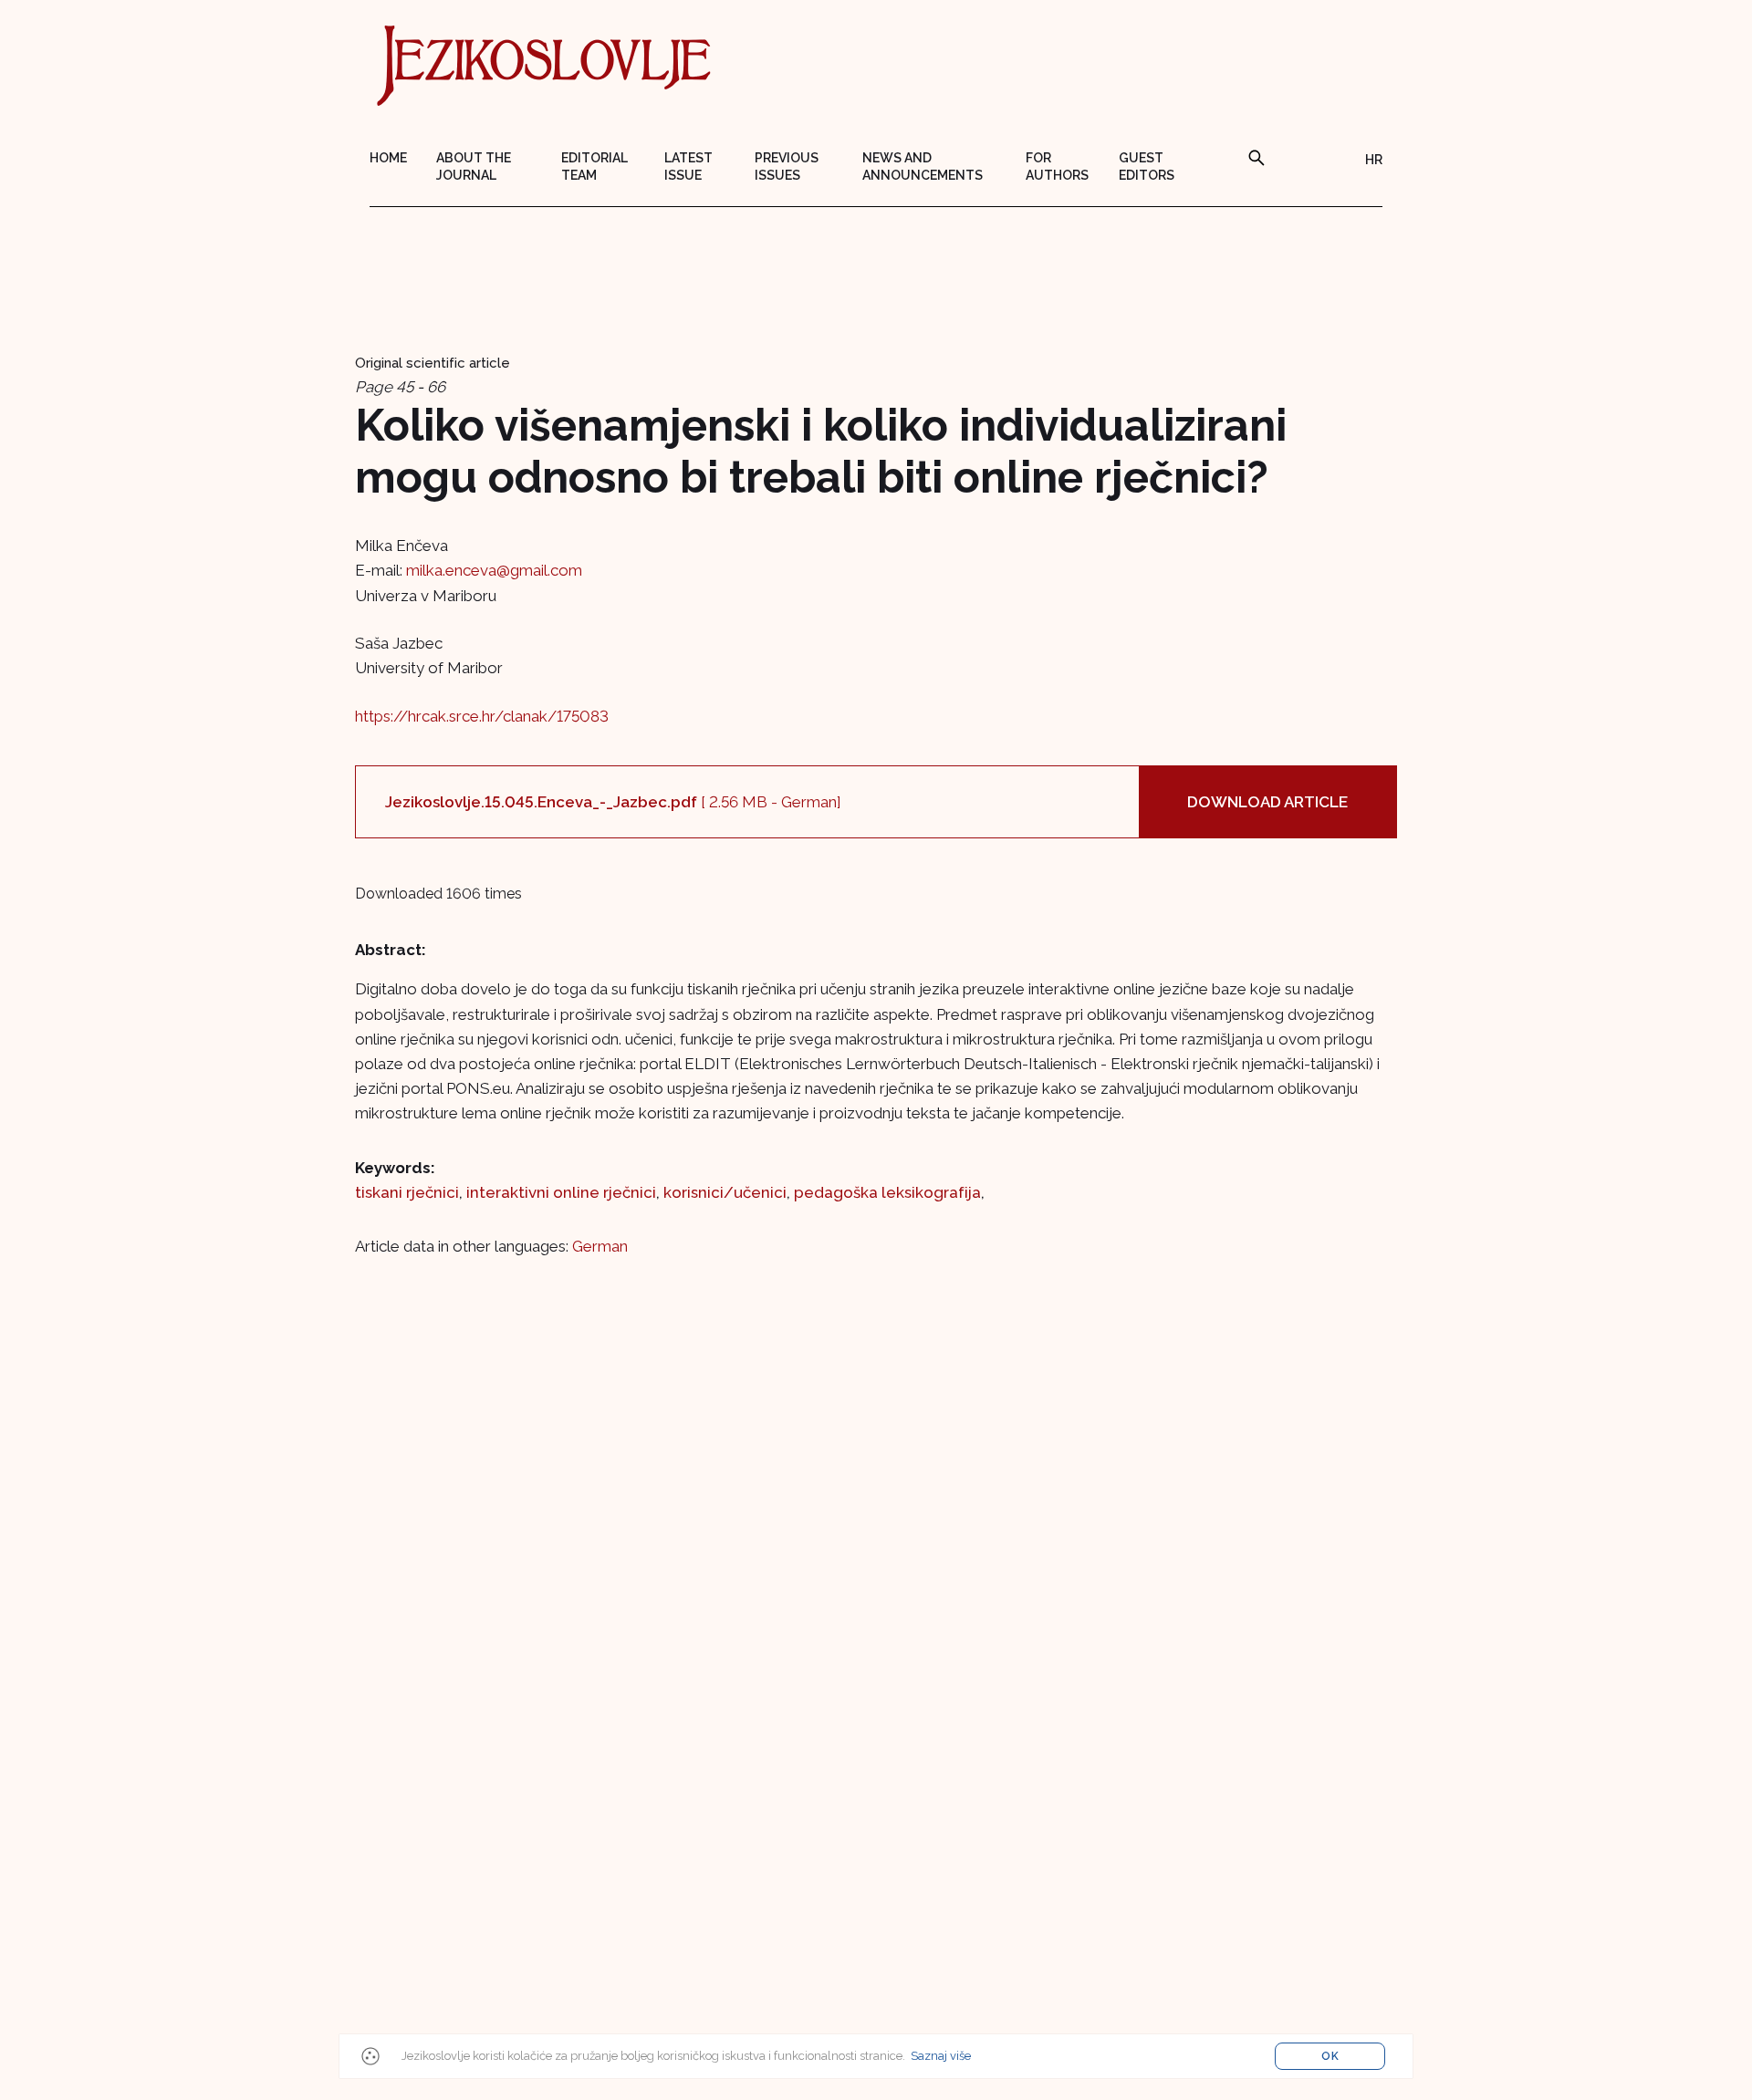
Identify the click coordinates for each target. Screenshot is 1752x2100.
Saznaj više (941, 2056)
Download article (1267, 802)
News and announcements (923, 166)
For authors (1057, 166)
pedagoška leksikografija (887, 1192)
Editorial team (594, 166)
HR (1374, 160)
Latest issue (688, 166)
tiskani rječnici (407, 1192)
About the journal (474, 166)
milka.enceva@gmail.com (494, 570)
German (600, 1246)
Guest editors (1147, 166)
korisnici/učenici (725, 1192)
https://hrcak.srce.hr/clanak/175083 (482, 716)
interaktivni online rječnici (561, 1192)
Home (388, 158)
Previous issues (787, 166)
